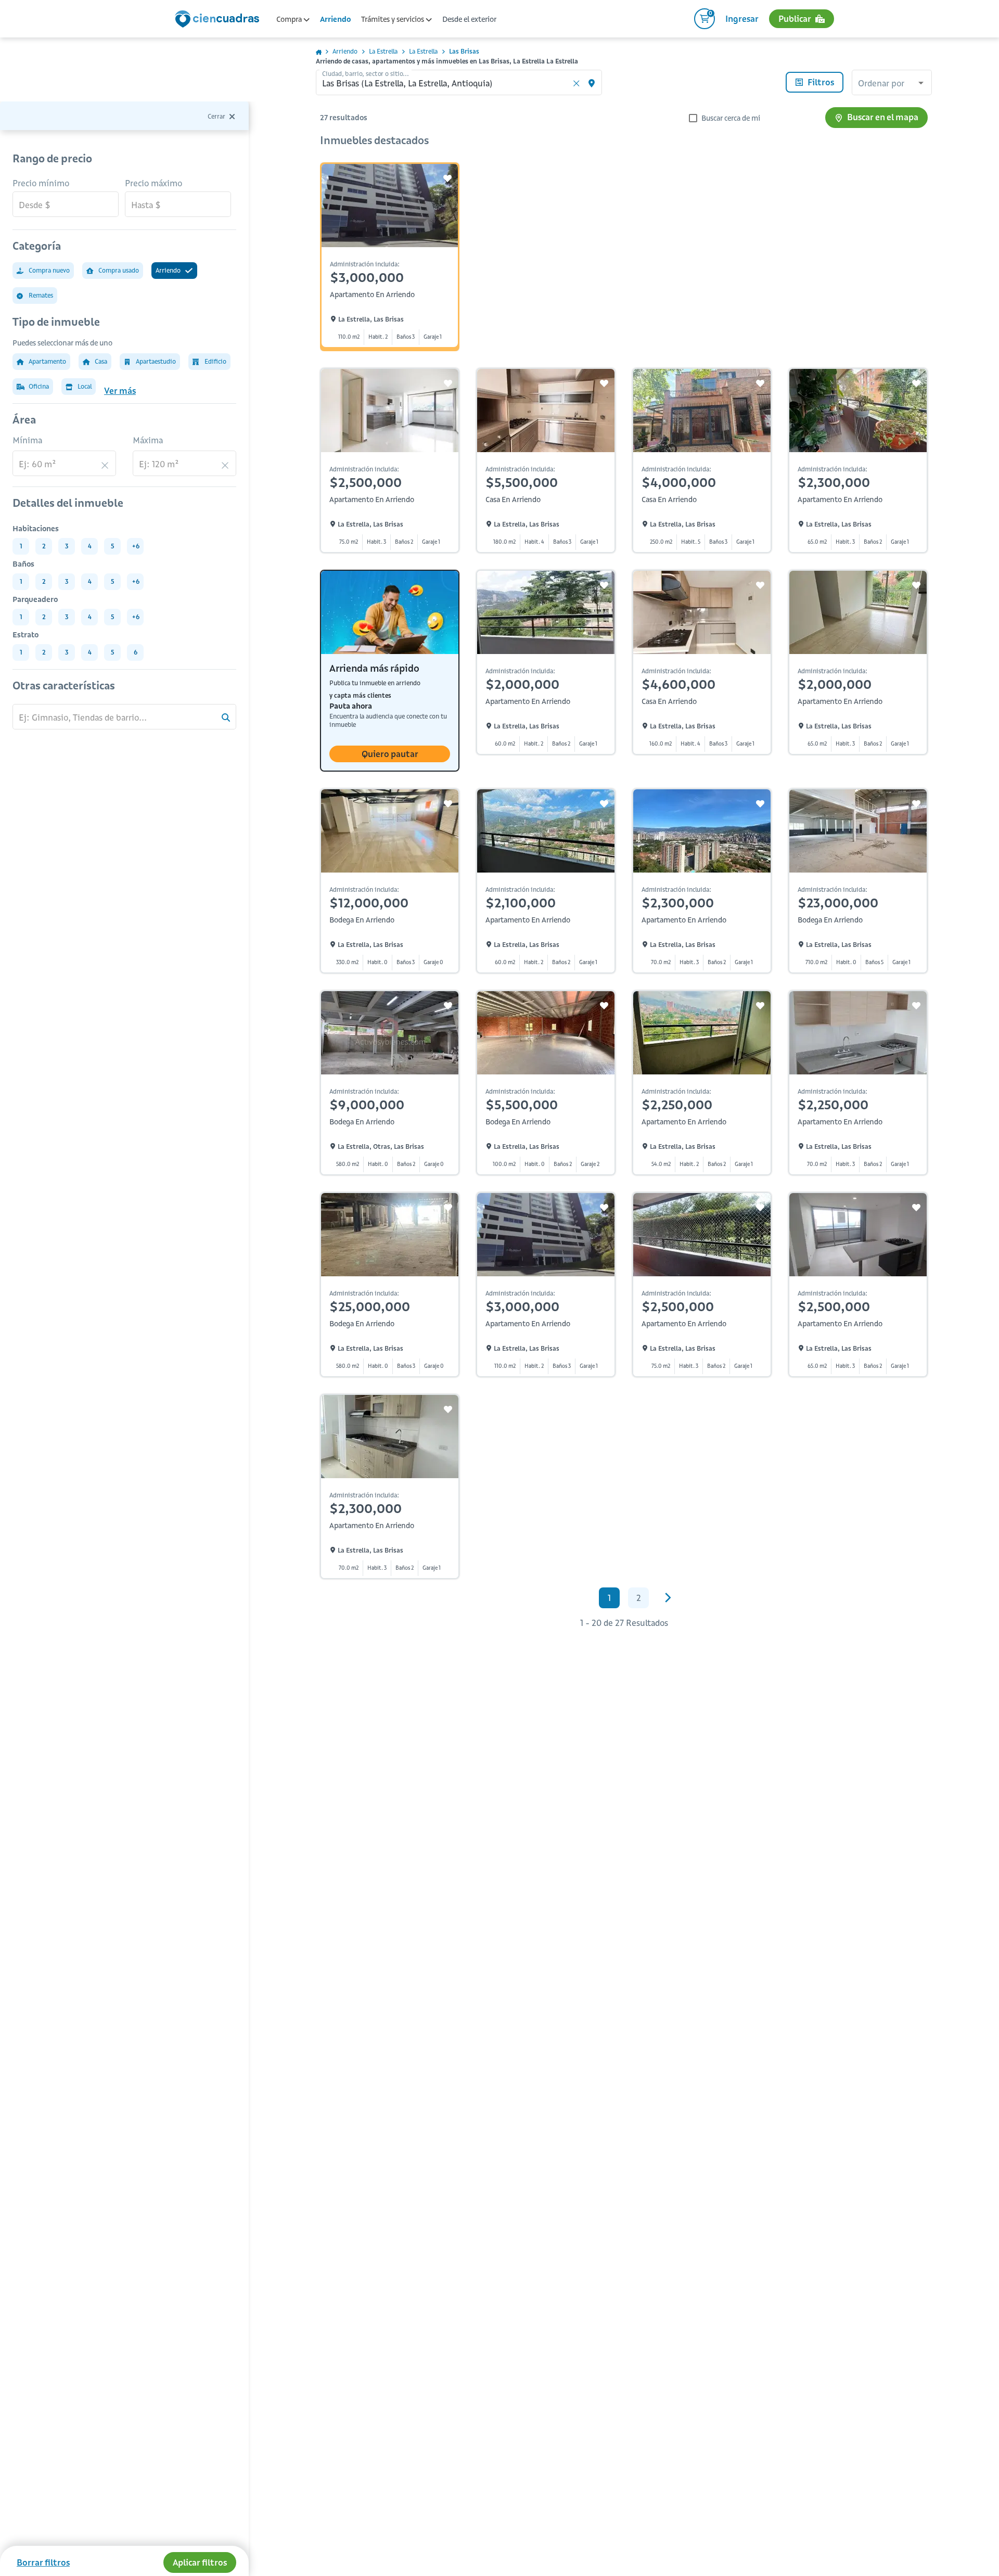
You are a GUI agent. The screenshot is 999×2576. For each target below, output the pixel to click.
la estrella (383, 51)
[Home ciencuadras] (219, 20)
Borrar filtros (43, 2562)
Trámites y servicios (393, 19)
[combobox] (892, 84)
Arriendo (335, 19)
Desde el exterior (469, 19)
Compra (290, 19)
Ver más (120, 391)
